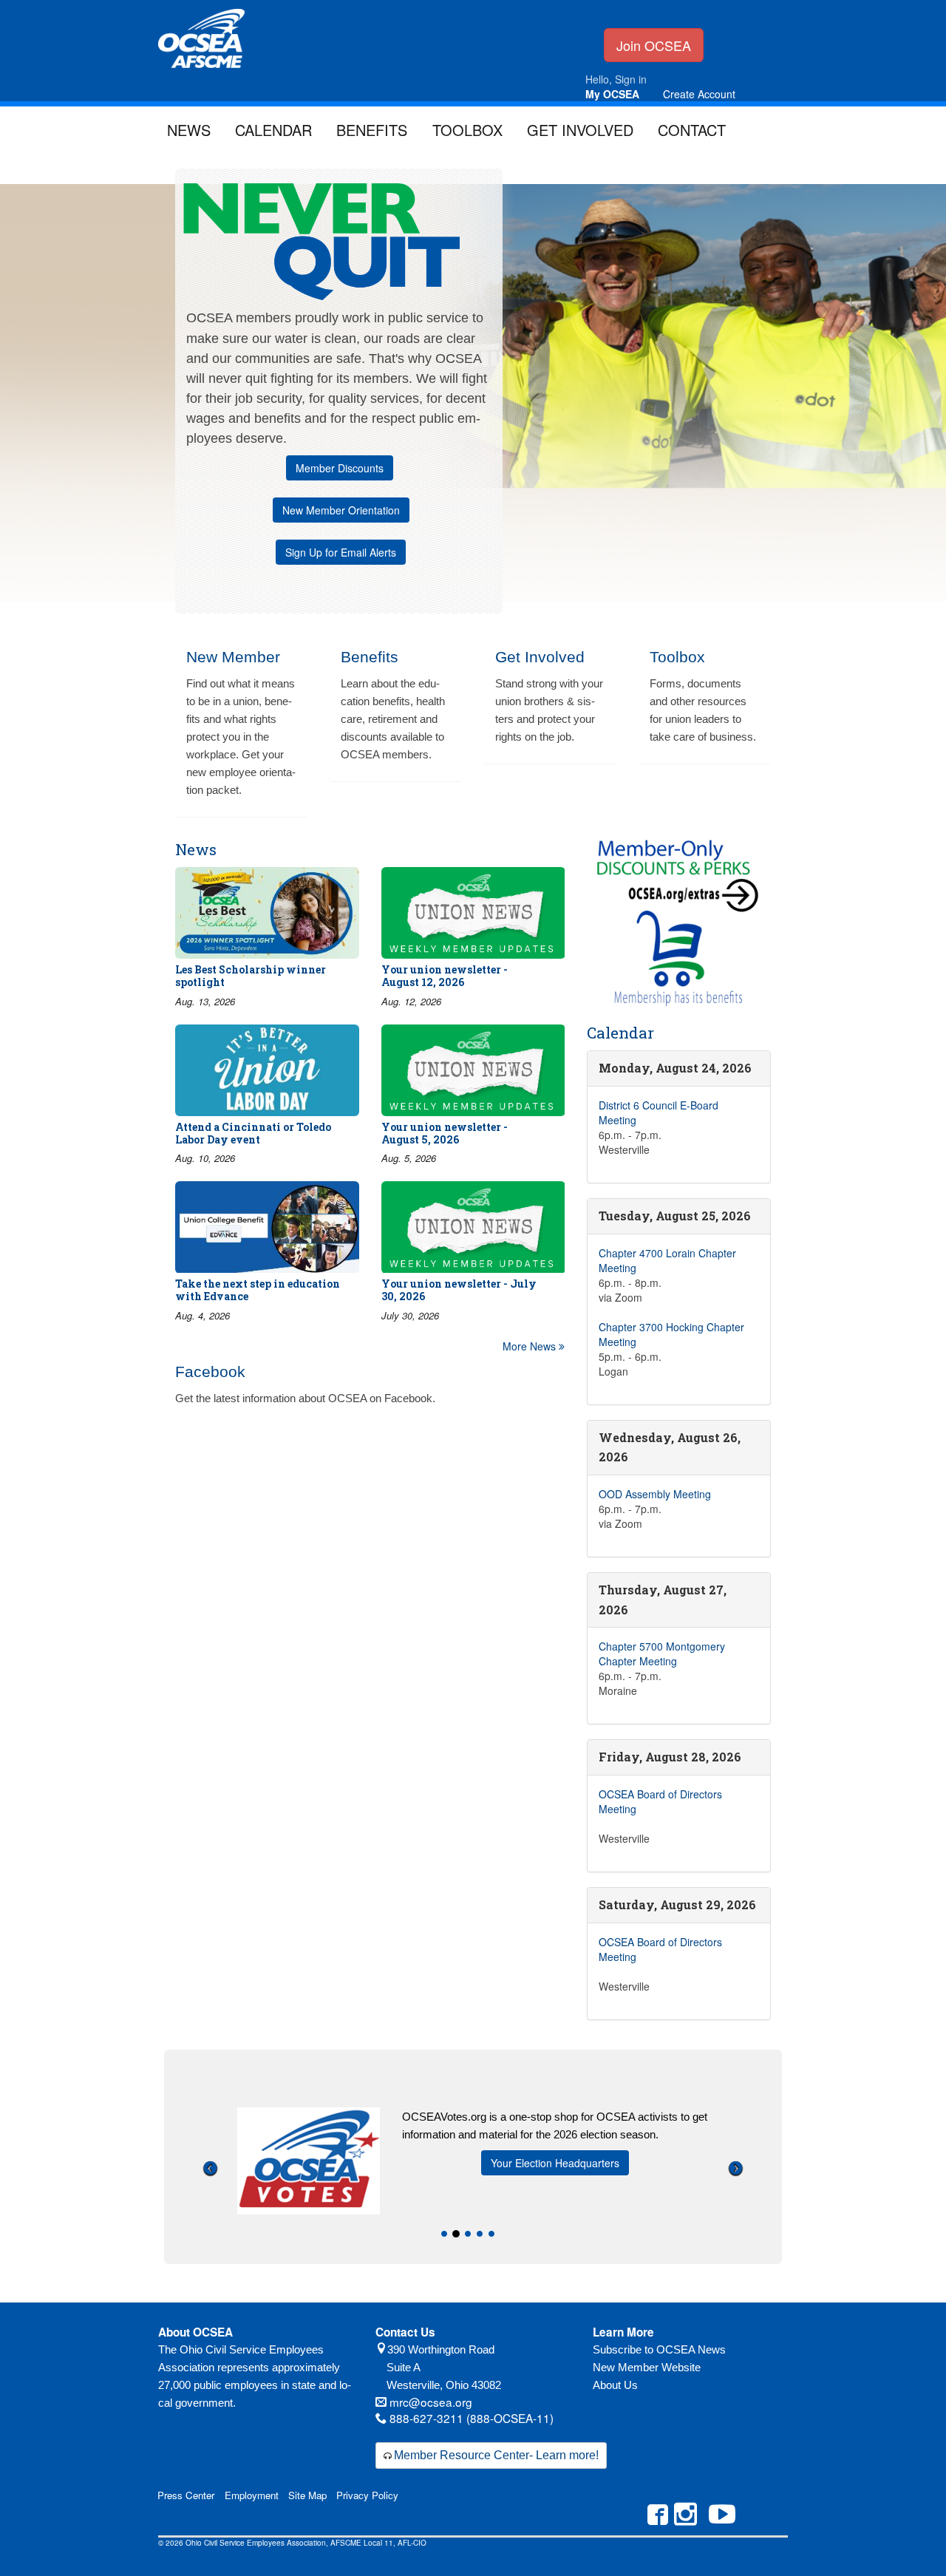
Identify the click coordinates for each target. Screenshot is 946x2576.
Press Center (186, 2495)
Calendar (273, 130)
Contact (692, 130)
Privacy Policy (367, 2495)
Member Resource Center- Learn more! (496, 2455)
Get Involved (580, 130)
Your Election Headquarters (555, 2163)
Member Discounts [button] (340, 468)
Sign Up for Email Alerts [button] (341, 552)
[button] (210, 2210)
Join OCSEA (654, 45)
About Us (615, 2385)
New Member (233, 657)
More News (531, 1346)
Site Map (307, 2495)
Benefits (372, 130)
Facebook (210, 1372)
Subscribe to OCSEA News (659, 2349)
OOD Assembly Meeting (655, 1494)
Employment (252, 2495)
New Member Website (647, 2367)
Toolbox (467, 130)
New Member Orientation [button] (341, 510)
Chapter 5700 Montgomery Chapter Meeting (662, 1654)
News (189, 130)
